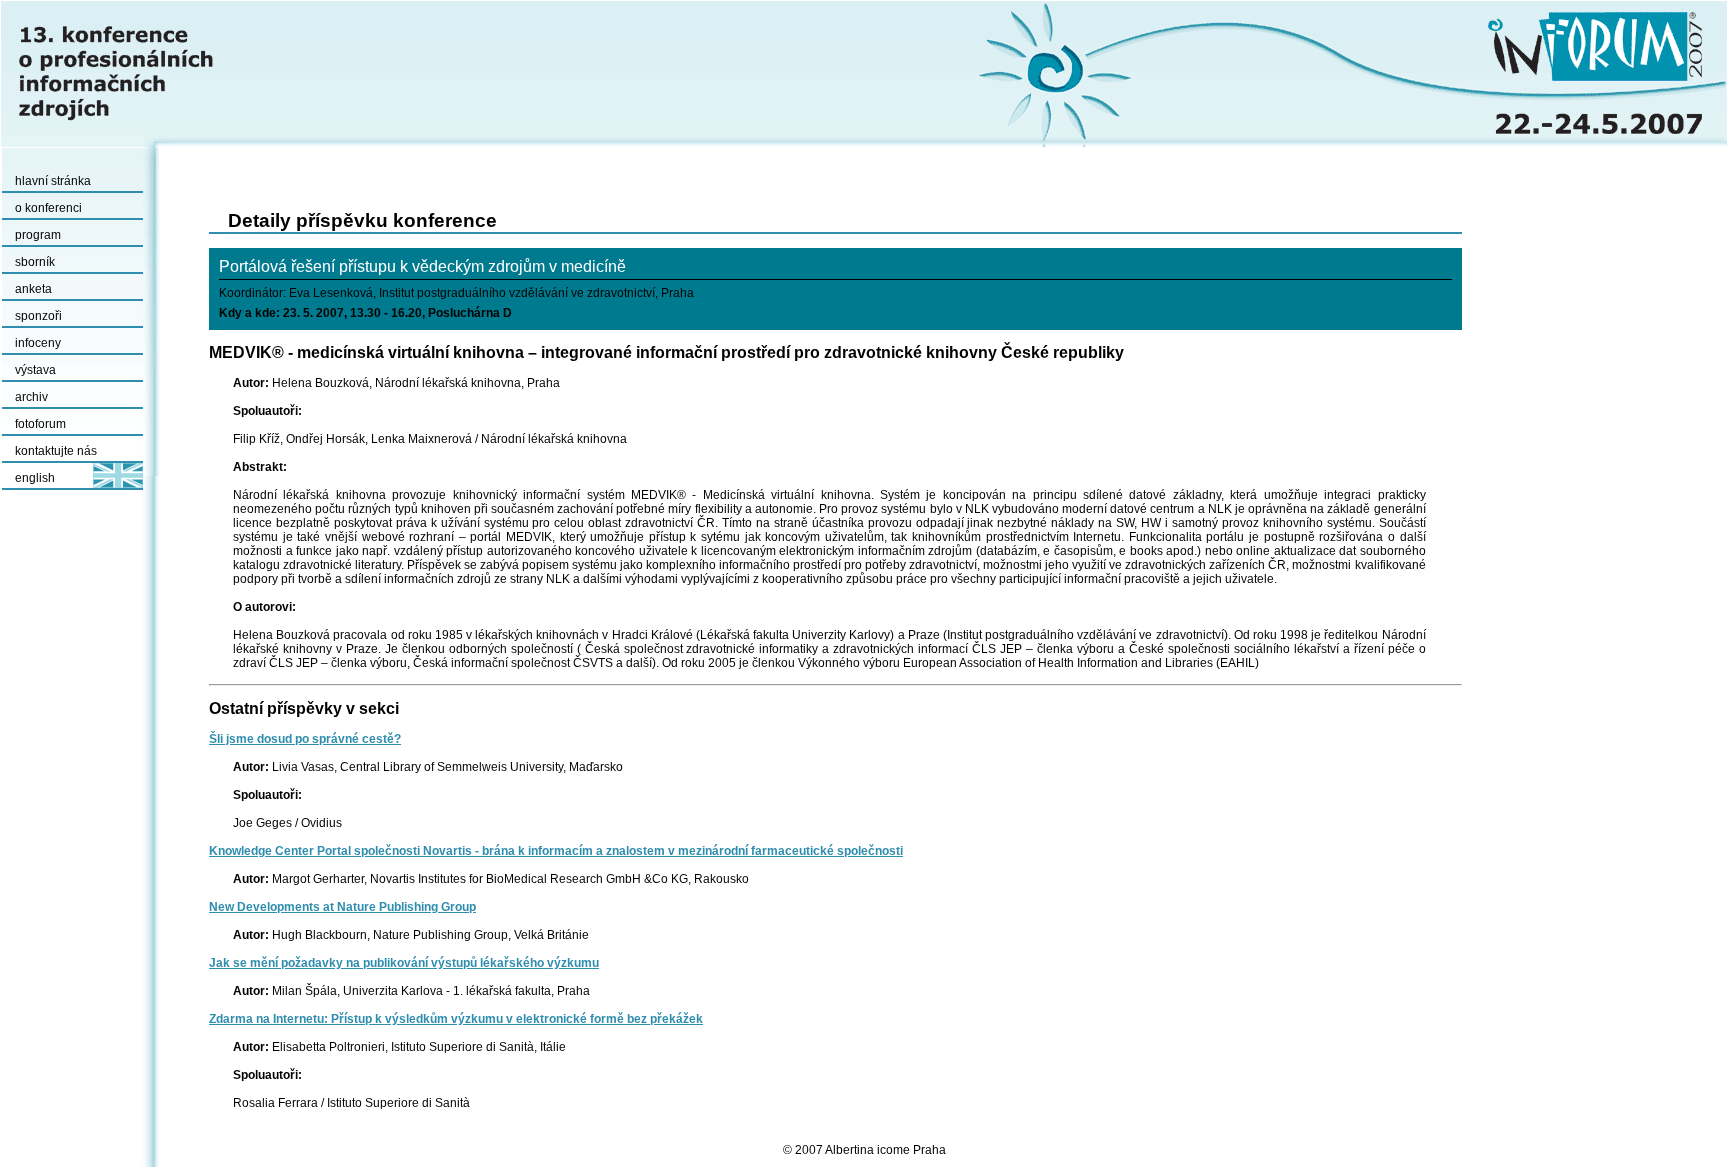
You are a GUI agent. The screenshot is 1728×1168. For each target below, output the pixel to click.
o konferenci (48, 208)
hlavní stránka (53, 181)
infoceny (38, 343)
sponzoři (38, 316)
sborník (35, 262)
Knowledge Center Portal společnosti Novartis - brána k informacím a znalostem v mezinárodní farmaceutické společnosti (556, 851)
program (38, 235)
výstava (35, 370)
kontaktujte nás (56, 451)
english (35, 478)
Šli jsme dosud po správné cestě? (305, 739)
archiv (31, 397)
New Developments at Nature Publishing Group (342, 907)
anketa (33, 289)
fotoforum (40, 424)
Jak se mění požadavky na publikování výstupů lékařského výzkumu (404, 963)
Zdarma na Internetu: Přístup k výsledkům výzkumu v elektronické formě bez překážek (456, 1019)
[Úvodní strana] (864, 74)
